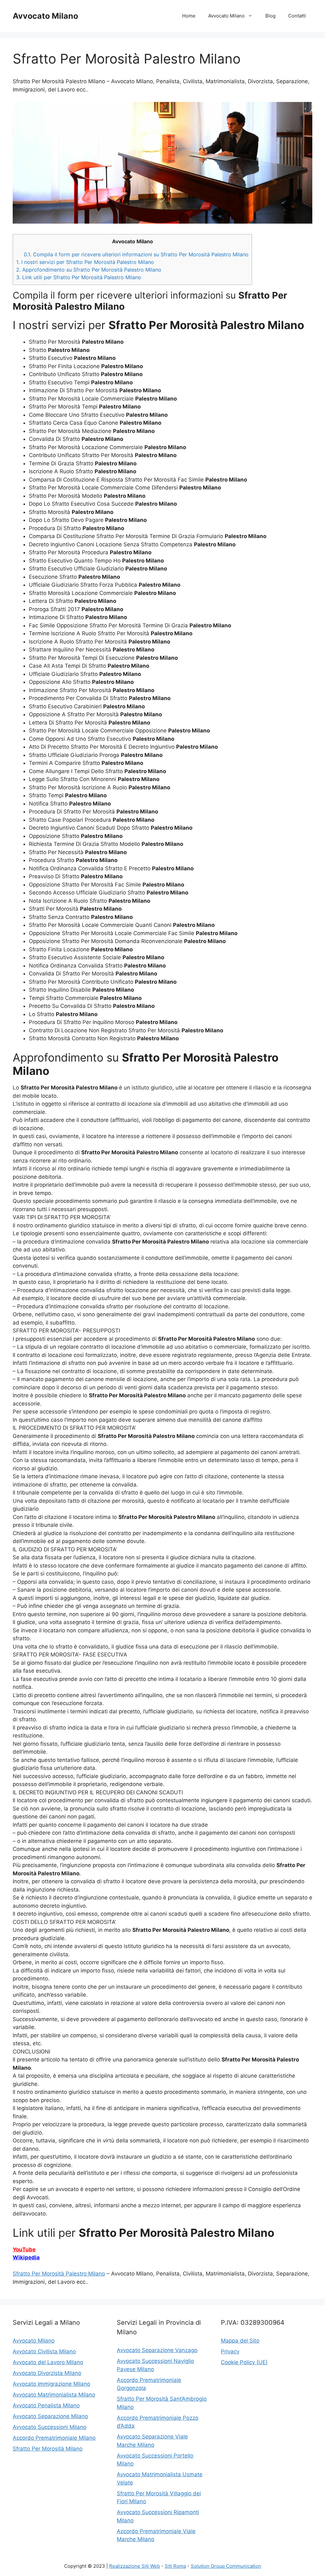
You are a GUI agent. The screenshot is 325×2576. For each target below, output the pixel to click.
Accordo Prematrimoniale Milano (54, 2438)
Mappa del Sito (240, 2341)
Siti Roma (175, 2566)
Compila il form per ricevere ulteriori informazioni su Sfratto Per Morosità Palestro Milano (136, 254)
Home (189, 16)
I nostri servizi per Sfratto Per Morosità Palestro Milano (85, 262)
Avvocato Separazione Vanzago (157, 2350)
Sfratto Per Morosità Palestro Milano (59, 2274)
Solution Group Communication (226, 2566)
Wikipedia (26, 2257)
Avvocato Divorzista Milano (47, 2373)
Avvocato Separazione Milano (50, 2416)
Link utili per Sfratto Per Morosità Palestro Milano (79, 277)
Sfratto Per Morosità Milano (48, 2449)
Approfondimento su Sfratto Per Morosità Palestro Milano (89, 270)
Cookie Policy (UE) (244, 2362)
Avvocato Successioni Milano (50, 2427)
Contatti (297, 16)
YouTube (24, 2249)
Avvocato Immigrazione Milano (51, 2384)
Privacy (230, 2351)
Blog (270, 16)
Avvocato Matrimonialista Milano (54, 2395)
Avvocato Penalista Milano (46, 2405)
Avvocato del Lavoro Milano (48, 2362)
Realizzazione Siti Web (135, 2566)
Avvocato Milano (45, 16)
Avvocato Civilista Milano (44, 2351)
